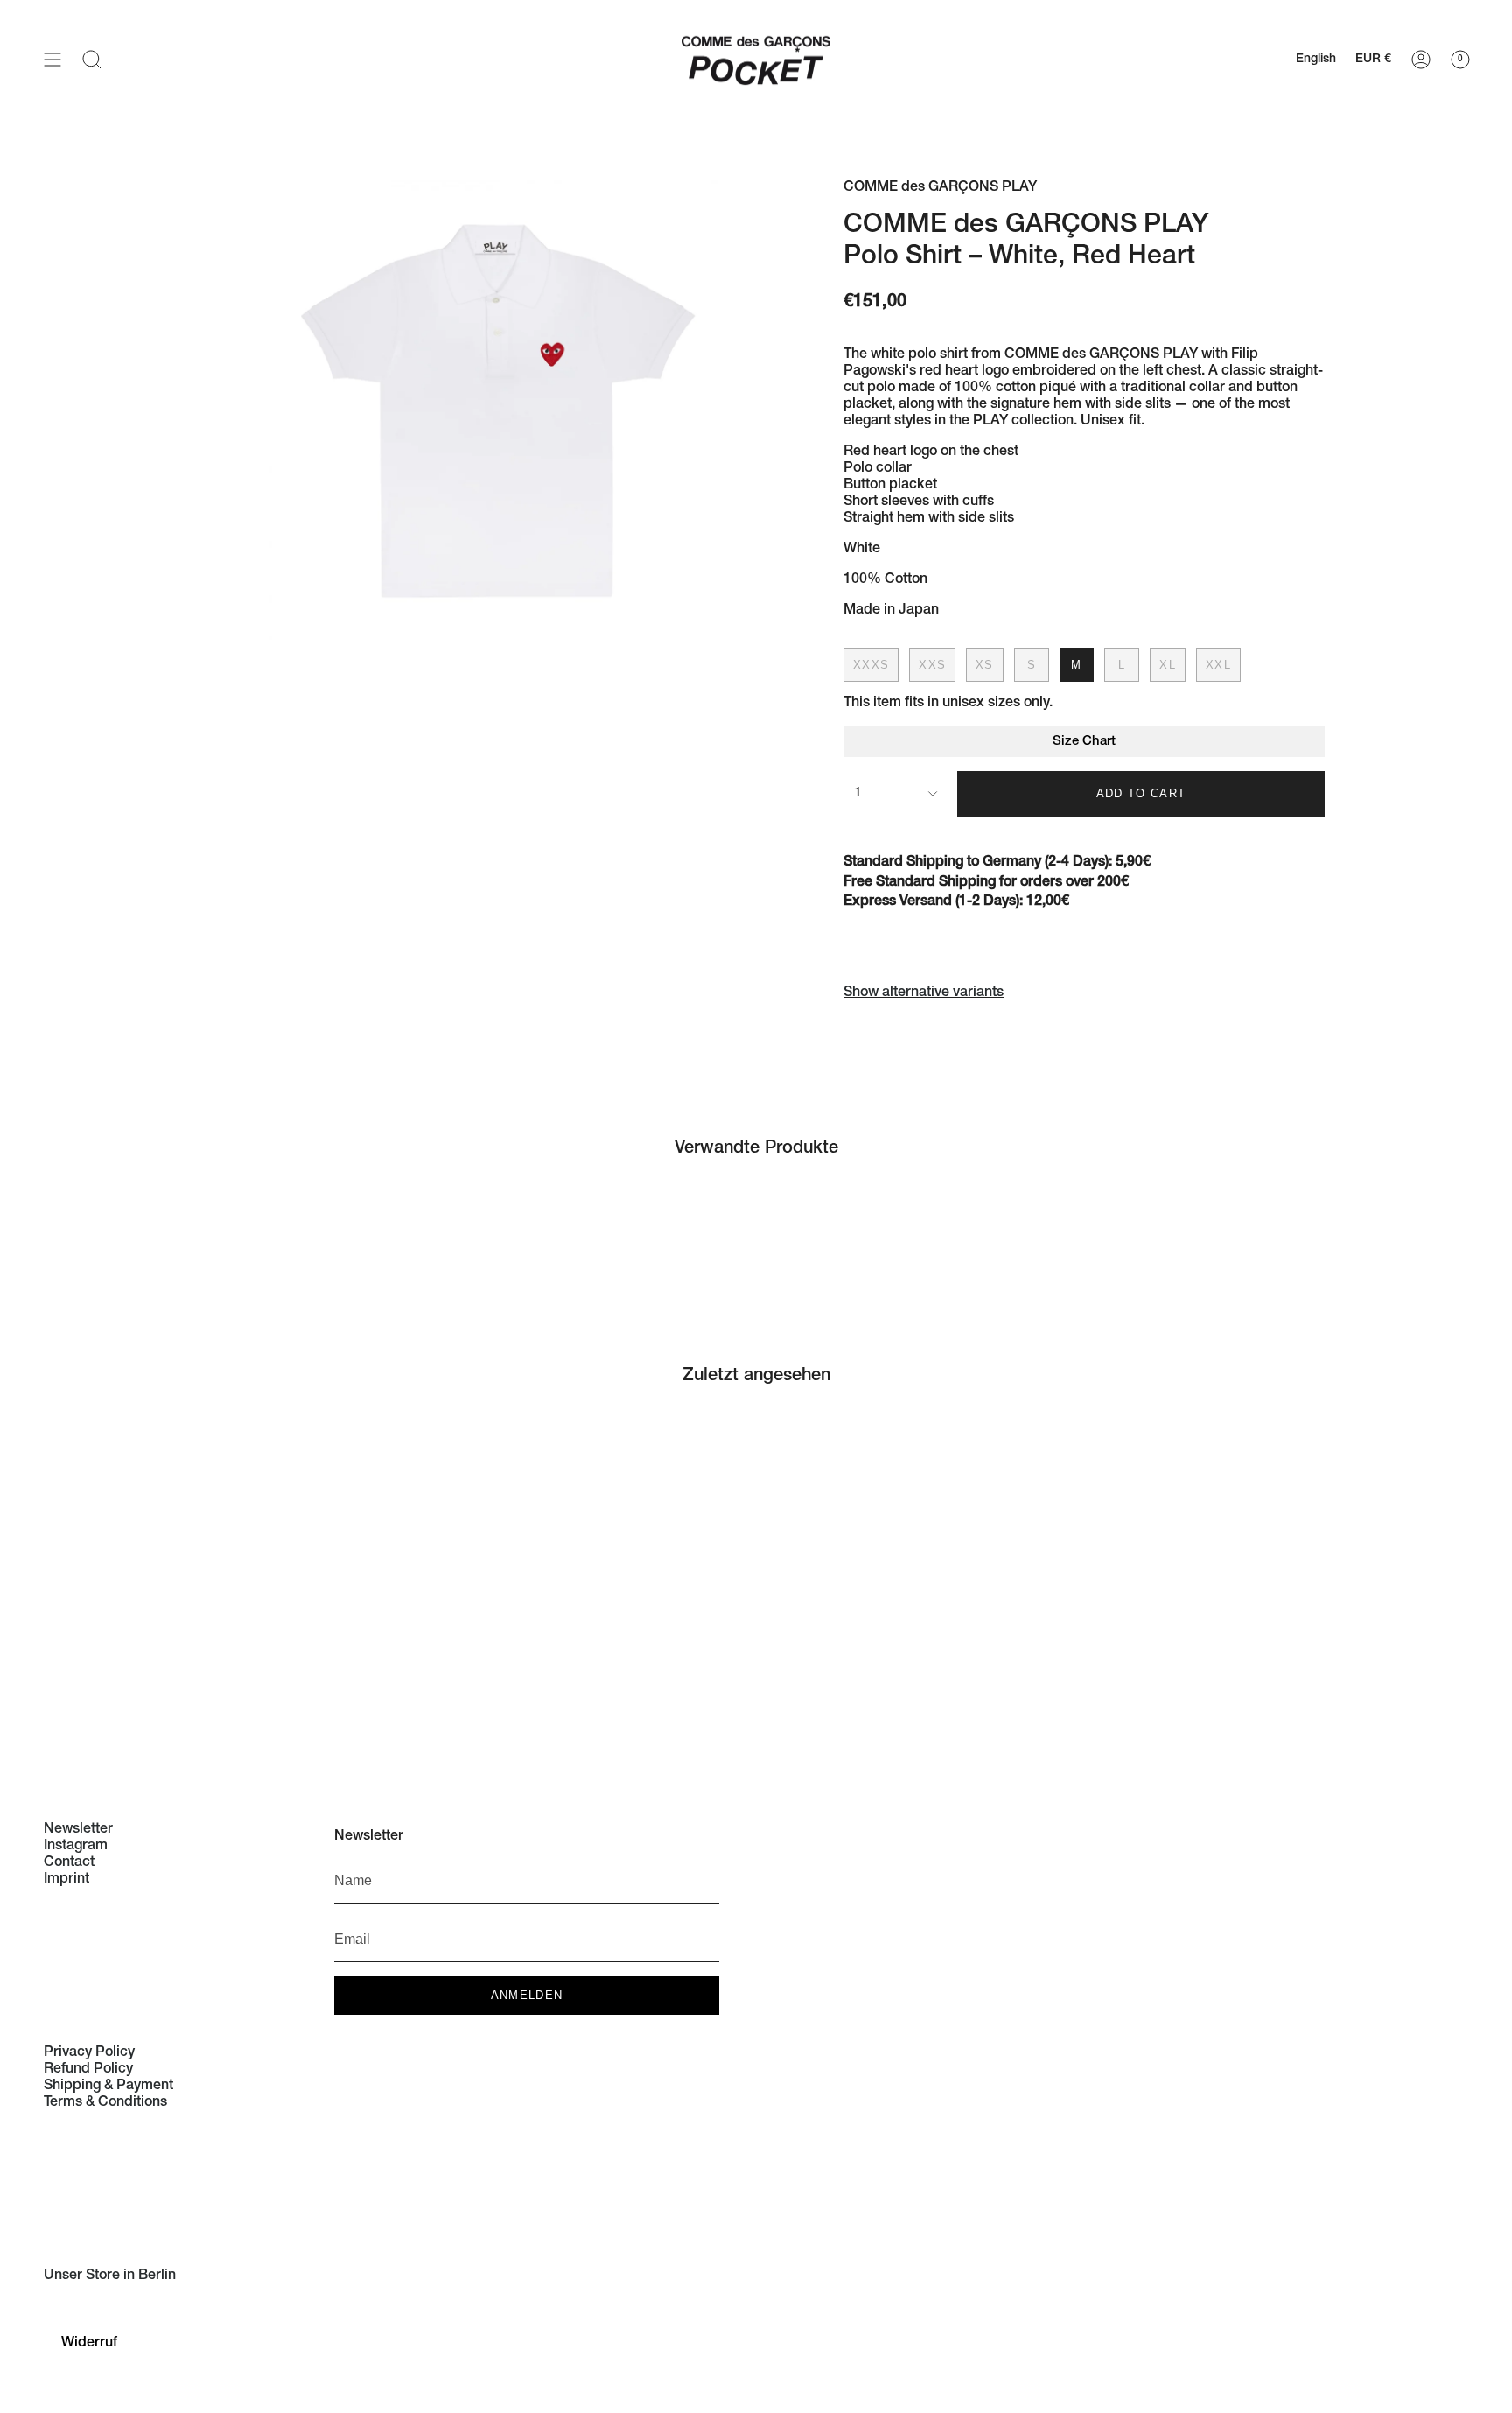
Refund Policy (88, 2070)
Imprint (66, 1880)
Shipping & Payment (108, 2087)
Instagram (76, 1847)
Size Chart (1084, 742)
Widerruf (89, 2344)
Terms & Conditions (105, 2103)
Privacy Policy (89, 2053)
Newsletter (78, 1830)
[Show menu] (52, 59)
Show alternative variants (924, 993)
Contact (69, 1863)
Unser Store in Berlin (110, 2276)
